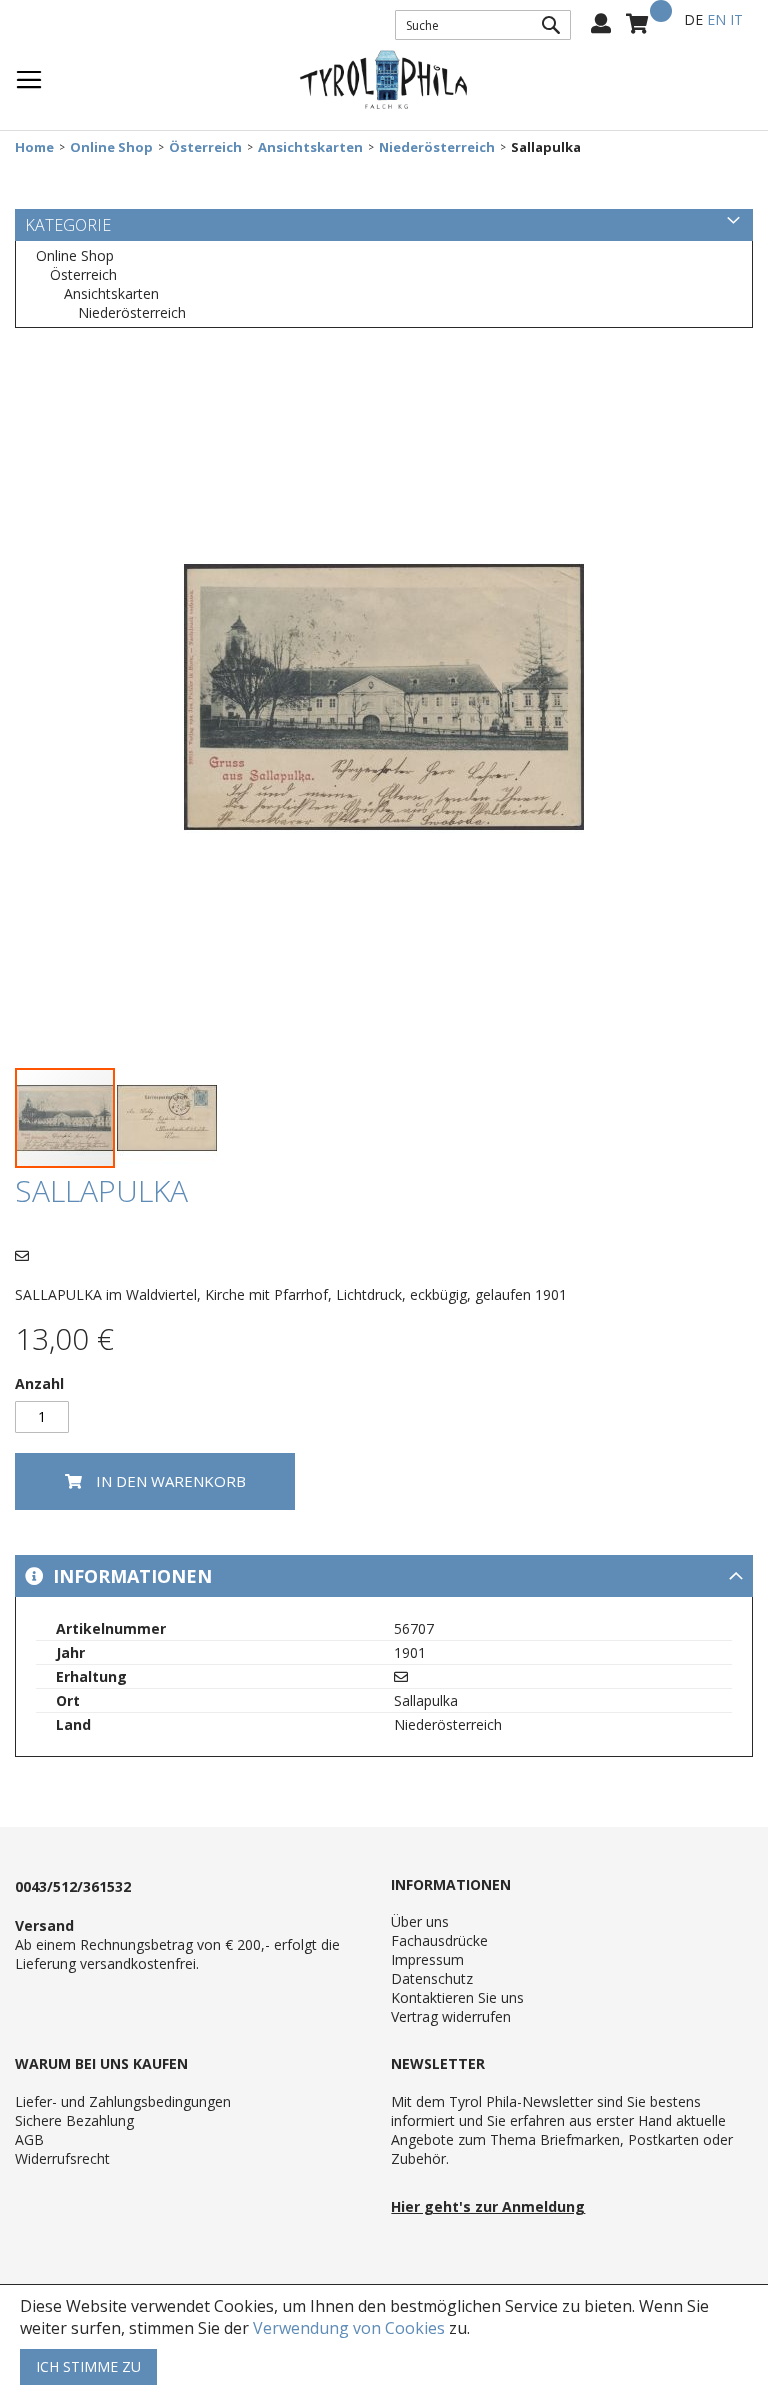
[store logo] (384, 80)
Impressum (427, 1959)
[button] (167, 1118)
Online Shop (111, 147)
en (716, 19)
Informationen (130, 1576)
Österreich (205, 147)
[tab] (384, 1576)
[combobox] (483, 25)
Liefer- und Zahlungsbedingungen (123, 2101)
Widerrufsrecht (62, 2158)
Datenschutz (432, 1978)
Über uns (420, 1921)
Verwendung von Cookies (349, 2328)
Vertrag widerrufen (451, 2016)
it (736, 19)
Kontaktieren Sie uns (457, 1997)
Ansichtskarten (310, 147)
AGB (29, 2139)
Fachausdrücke (439, 1940)
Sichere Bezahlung (74, 2120)
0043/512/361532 (73, 1886)
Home (34, 147)
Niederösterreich (437, 147)
